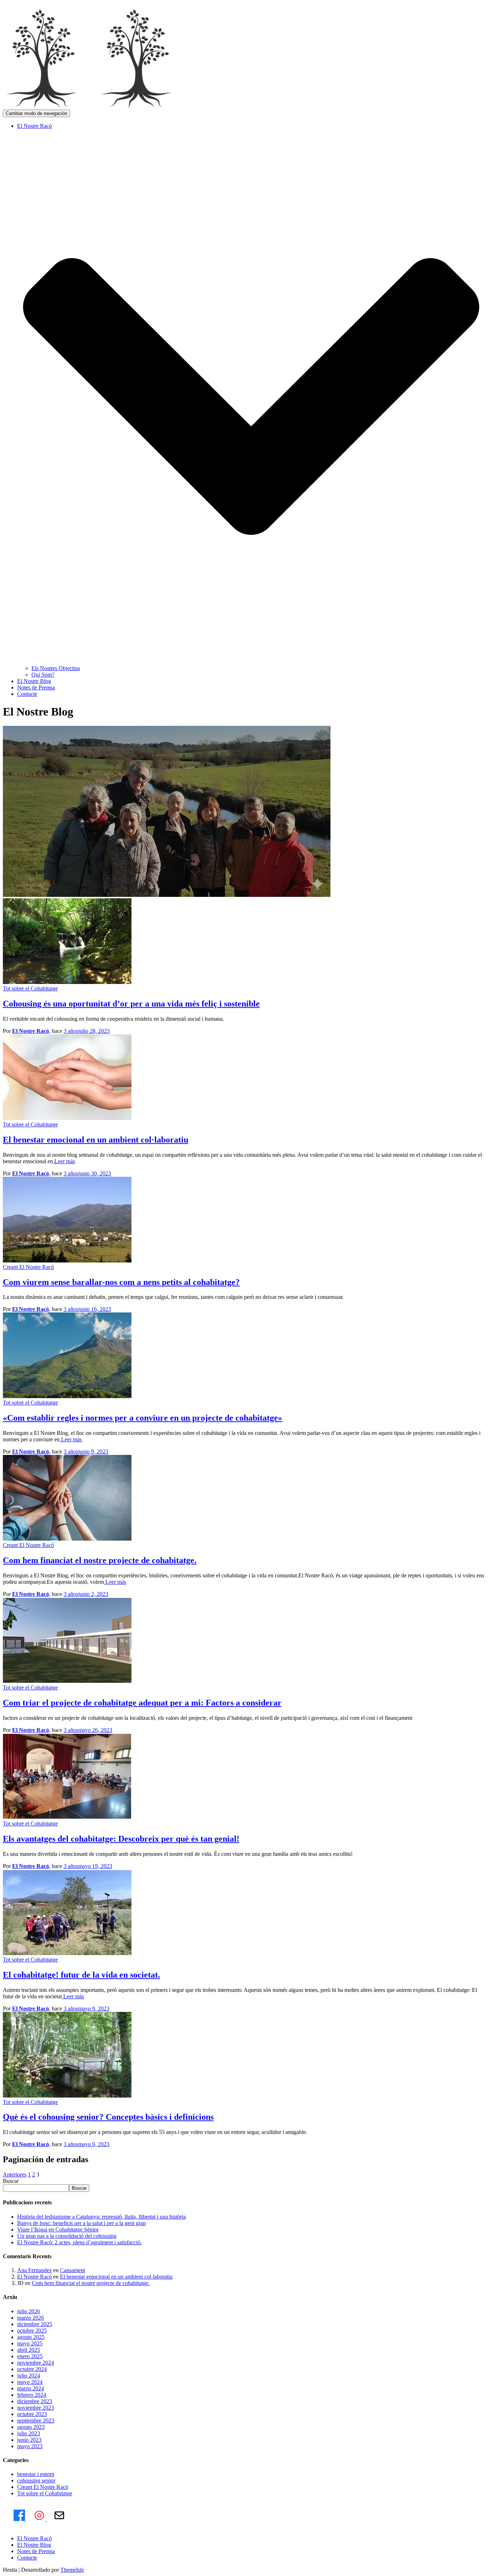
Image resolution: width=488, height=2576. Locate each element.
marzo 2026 (31, 2318)
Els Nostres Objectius (56, 668)
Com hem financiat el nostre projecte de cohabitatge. (100, 1560)
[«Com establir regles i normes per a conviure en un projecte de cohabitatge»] (67, 1396)
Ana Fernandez (34, 2270)
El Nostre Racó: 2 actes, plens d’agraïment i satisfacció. (79, 2242)
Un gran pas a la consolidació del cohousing (67, 2236)
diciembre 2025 (35, 2324)
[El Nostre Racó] (96, 106)
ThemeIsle (72, 2570)
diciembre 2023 (35, 2401)
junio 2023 (29, 2440)
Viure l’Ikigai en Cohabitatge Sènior (58, 2229)
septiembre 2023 (36, 2421)
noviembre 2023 (36, 2408)
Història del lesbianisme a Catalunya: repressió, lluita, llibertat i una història (101, 2217)
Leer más (64, 1161)
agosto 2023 (31, 2427)
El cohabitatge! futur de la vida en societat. (81, 1975)
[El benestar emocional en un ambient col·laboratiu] (67, 1118)
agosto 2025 (31, 2337)
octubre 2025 (32, 2331)
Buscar (11, 2181)
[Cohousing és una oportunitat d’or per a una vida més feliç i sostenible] (67, 982)
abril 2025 (29, 2350)
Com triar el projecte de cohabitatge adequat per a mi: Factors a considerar (142, 1703)
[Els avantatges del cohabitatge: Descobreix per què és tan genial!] (67, 1817)
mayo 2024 (30, 2382)
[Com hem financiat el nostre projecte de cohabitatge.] (67, 1539)
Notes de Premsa (36, 687)
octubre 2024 (32, 2369)
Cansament (73, 2270)
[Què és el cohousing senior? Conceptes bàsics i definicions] (67, 2096)
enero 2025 (30, 2356)
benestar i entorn (36, 2474)
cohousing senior (36, 2480)
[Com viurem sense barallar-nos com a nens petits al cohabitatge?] (67, 1261)
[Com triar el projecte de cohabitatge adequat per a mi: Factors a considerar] (67, 1681)
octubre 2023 (32, 2414)
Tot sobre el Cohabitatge (30, 988)
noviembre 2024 (36, 2363)
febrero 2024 (32, 2395)
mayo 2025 (30, 2343)
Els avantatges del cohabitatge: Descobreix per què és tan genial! (121, 1839)
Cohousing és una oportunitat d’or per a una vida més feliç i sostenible (131, 1004)
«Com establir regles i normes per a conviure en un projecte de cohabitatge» (143, 1418)
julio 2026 (29, 2311)
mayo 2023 (30, 2446)
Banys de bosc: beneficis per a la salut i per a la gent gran (81, 2223)
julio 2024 (29, 2376)
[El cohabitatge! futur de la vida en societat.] (67, 1953)
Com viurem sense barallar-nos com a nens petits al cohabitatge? (121, 1282)
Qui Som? (43, 675)
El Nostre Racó (34, 2277)
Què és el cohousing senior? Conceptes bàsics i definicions (108, 2117)
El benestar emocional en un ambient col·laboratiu (96, 1140)
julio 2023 (29, 2433)
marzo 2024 (31, 2388)
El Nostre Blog (34, 681)
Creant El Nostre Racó (28, 1267)
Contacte (27, 694)
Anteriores (15, 2175)
